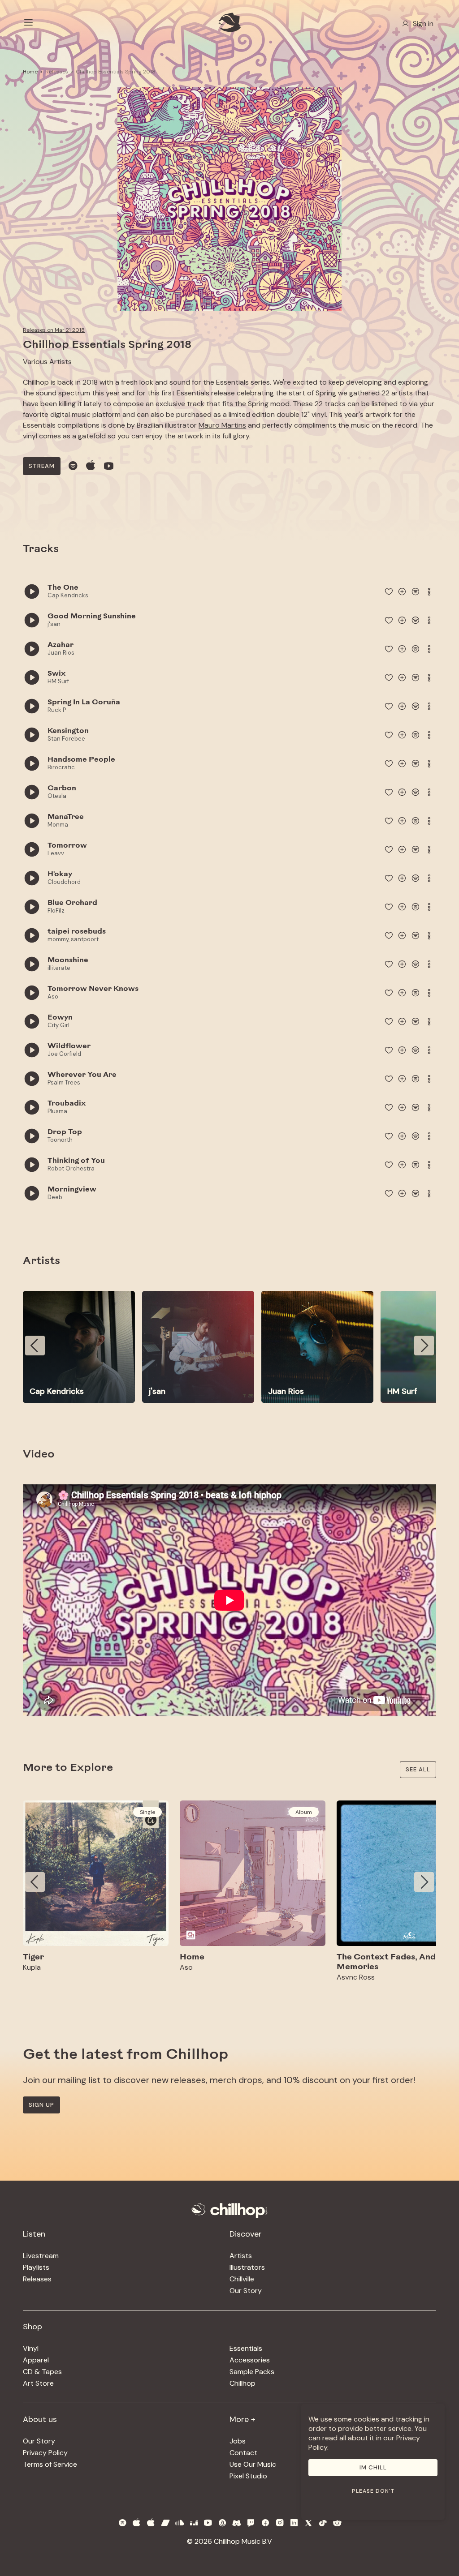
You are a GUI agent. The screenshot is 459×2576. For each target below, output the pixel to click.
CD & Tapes (42, 2372)
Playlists (36, 2267)
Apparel (36, 2360)
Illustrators (247, 2267)
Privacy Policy (45, 2453)
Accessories (250, 2360)
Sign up (41, 2105)
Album (304, 1812)
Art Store (38, 2383)
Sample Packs (252, 2372)
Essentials (246, 2348)
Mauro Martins (222, 425)
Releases (57, 72)
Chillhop (242, 2383)
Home (30, 72)
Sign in (423, 24)
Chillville (242, 2279)
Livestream (41, 2256)
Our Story (246, 2291)
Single (147, 1812)
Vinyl (31, 2348)
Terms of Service (50, 2464)
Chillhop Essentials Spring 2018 (116, 72)
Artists (241, 2256)
